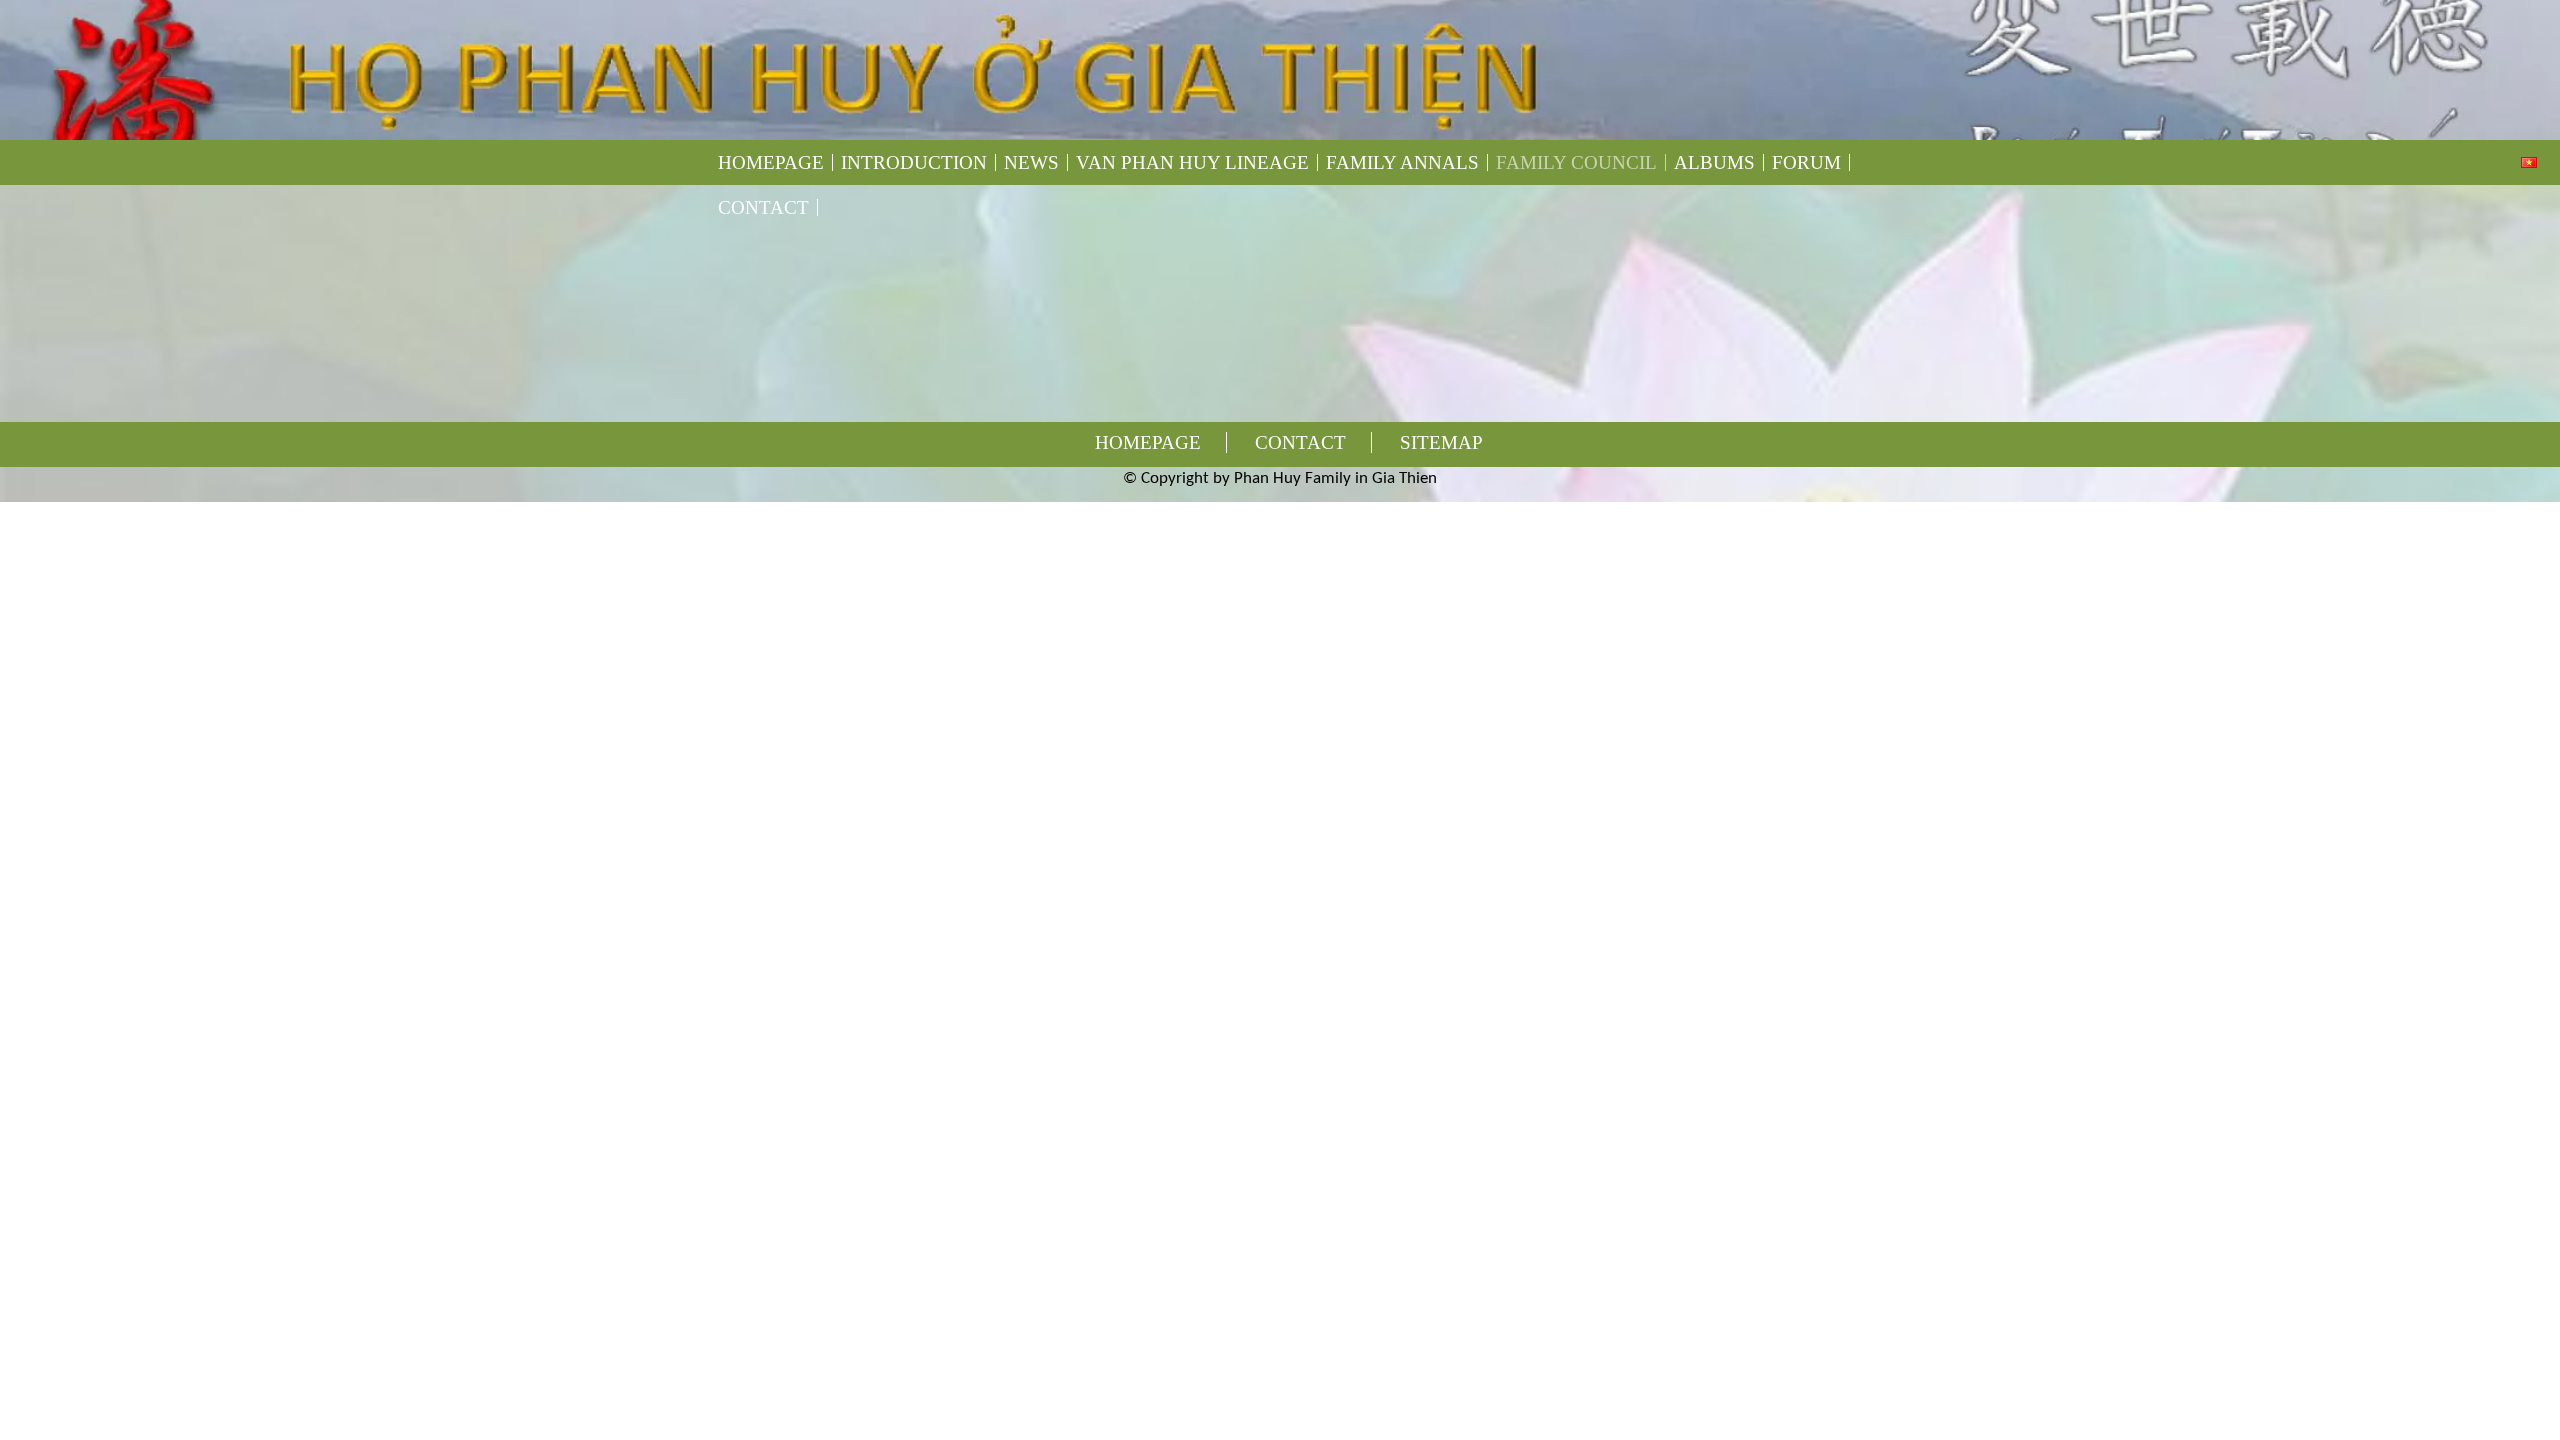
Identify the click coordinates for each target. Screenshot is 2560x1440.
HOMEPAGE (771, 162)
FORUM (1806, 162)
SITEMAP (1441, 442)
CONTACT (763, 207)
